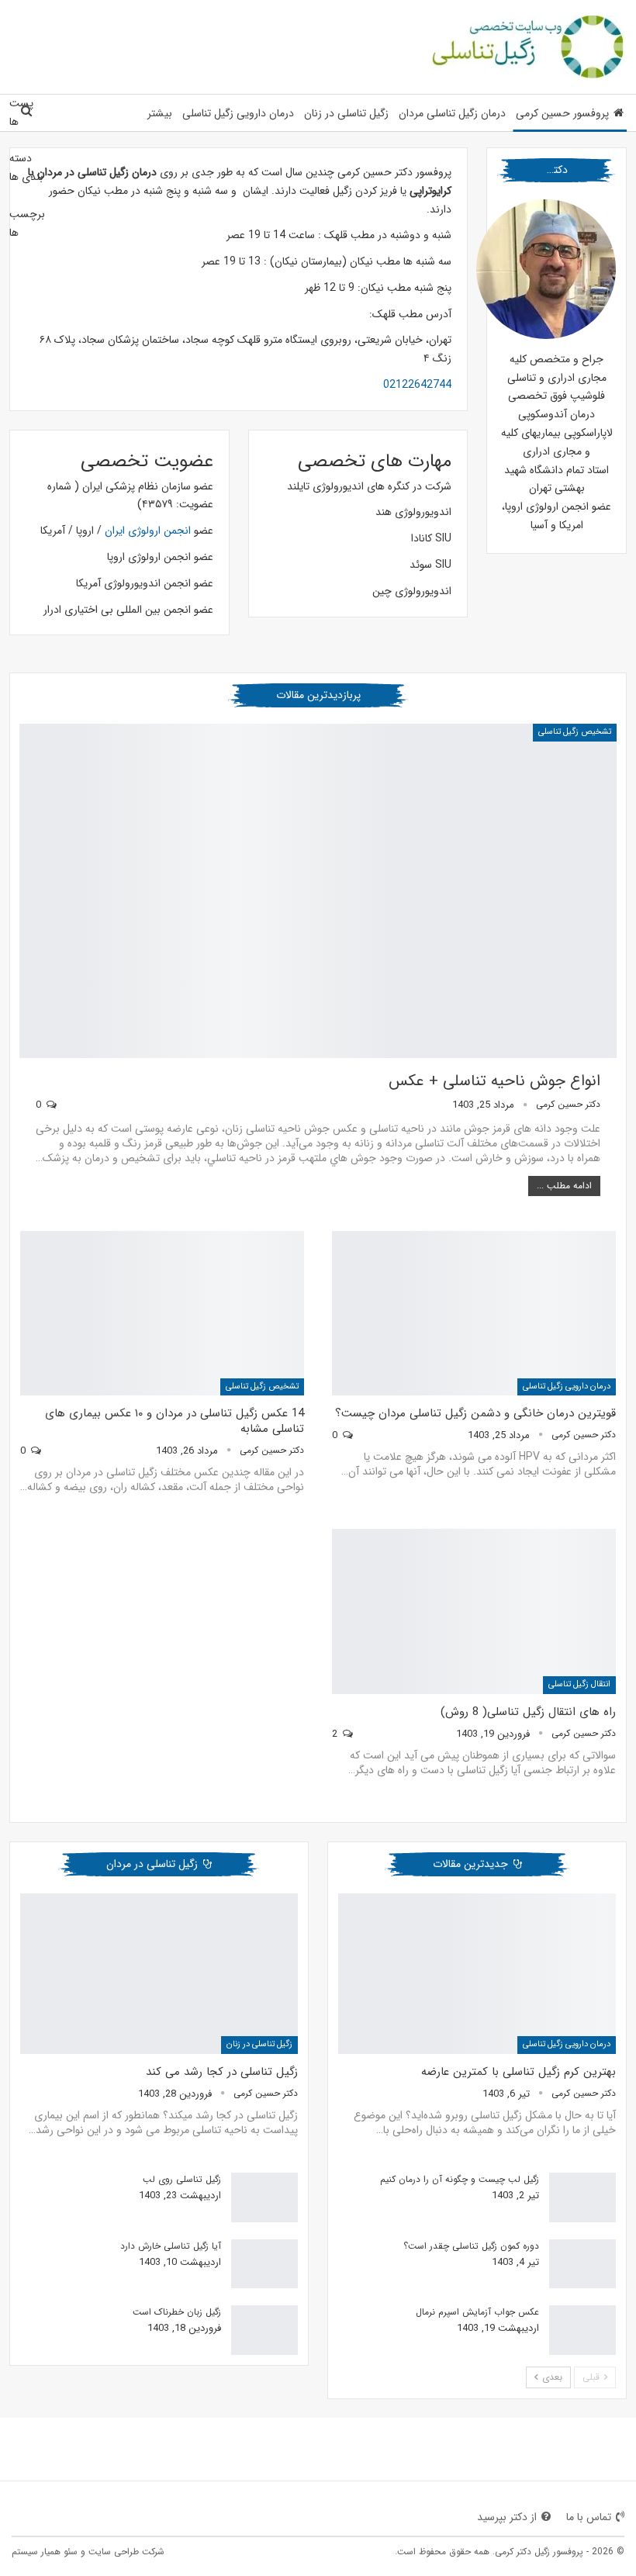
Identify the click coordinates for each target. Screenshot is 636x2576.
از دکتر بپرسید (507, 2517)
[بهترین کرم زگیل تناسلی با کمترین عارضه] (477, 1974)
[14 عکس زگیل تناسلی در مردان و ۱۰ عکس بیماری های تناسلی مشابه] (162, 1313)
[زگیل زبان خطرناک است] (264, 2330)
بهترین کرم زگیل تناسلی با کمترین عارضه (518, 2072)
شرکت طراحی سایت (126, 2552)
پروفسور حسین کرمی (562, 113)
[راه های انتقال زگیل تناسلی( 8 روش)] (474, 1611)
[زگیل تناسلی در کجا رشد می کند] (159, 1974)
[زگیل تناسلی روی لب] (264, 2197)
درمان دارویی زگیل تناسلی (238, 113)
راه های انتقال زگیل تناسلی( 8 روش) (528, 1712)
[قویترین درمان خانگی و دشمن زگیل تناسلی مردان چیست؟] (474, 1313)
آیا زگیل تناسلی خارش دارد (171, 2246)
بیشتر (160, 113)
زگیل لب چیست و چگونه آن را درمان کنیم (460, 2179)
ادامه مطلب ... (564, 1186)
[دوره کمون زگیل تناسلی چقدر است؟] (582, 2264)
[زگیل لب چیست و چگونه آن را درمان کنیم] (582, 2197)
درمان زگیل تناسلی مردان (452, 113)
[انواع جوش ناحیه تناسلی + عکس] (318, 891)
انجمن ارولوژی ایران (148, 531)
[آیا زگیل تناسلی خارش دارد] (264, 2264)
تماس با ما (589, 2517)
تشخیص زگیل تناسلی (575, 732)
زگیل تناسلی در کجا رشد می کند (222, 2072)
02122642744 (417, 385)
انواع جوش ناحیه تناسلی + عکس (494, 1081)
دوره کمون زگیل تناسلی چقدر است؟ (471, 2246)
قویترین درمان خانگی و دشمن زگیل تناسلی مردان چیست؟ (475, 1413)
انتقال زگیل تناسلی (579, 1684)
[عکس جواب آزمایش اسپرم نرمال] (582, 2330)
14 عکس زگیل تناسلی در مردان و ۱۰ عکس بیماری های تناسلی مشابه (175, 1421)
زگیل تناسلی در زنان (346, 113)
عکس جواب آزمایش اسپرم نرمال (477, 2312)
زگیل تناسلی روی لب (182, 2179)
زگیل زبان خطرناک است (177, 2312)
